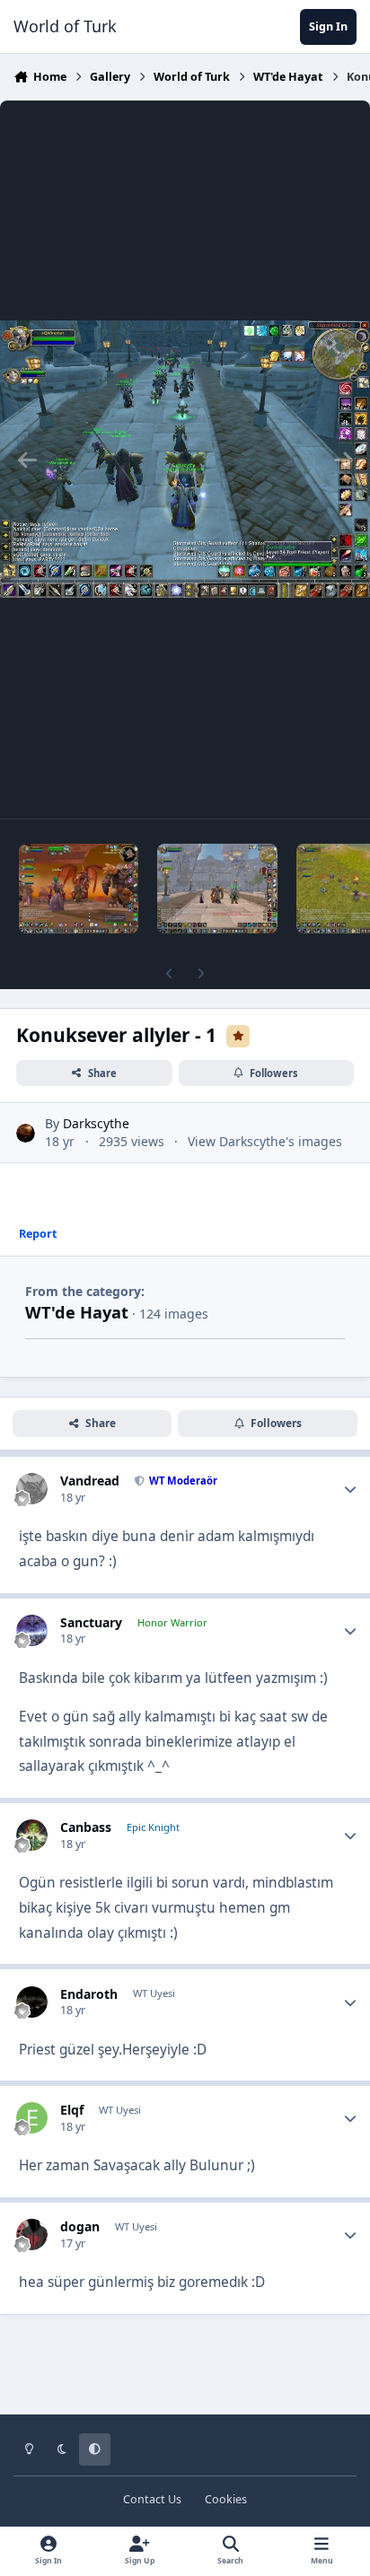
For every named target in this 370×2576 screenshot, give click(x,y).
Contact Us (152, 2499)
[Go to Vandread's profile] (32, 1489)
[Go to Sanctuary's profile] (32, 1630)
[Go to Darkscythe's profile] (26, 1133)
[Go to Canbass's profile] (32, 1835)
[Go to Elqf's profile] (32, 2118)
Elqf (72, 2110)
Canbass (86, 1827)
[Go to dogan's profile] (32, 2234)
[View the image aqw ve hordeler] (79, 889)
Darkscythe (96, 1123)
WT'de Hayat (77, 1312)
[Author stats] (350, 1489)
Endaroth (89, 1994)
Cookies (226, 2499)
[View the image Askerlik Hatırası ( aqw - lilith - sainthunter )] (217, 889)
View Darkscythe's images (265, 1141)
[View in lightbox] (185, 460)
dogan (80, 2226)
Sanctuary (91, 1622)
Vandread (90, 1481)
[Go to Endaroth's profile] (32, 2002)
